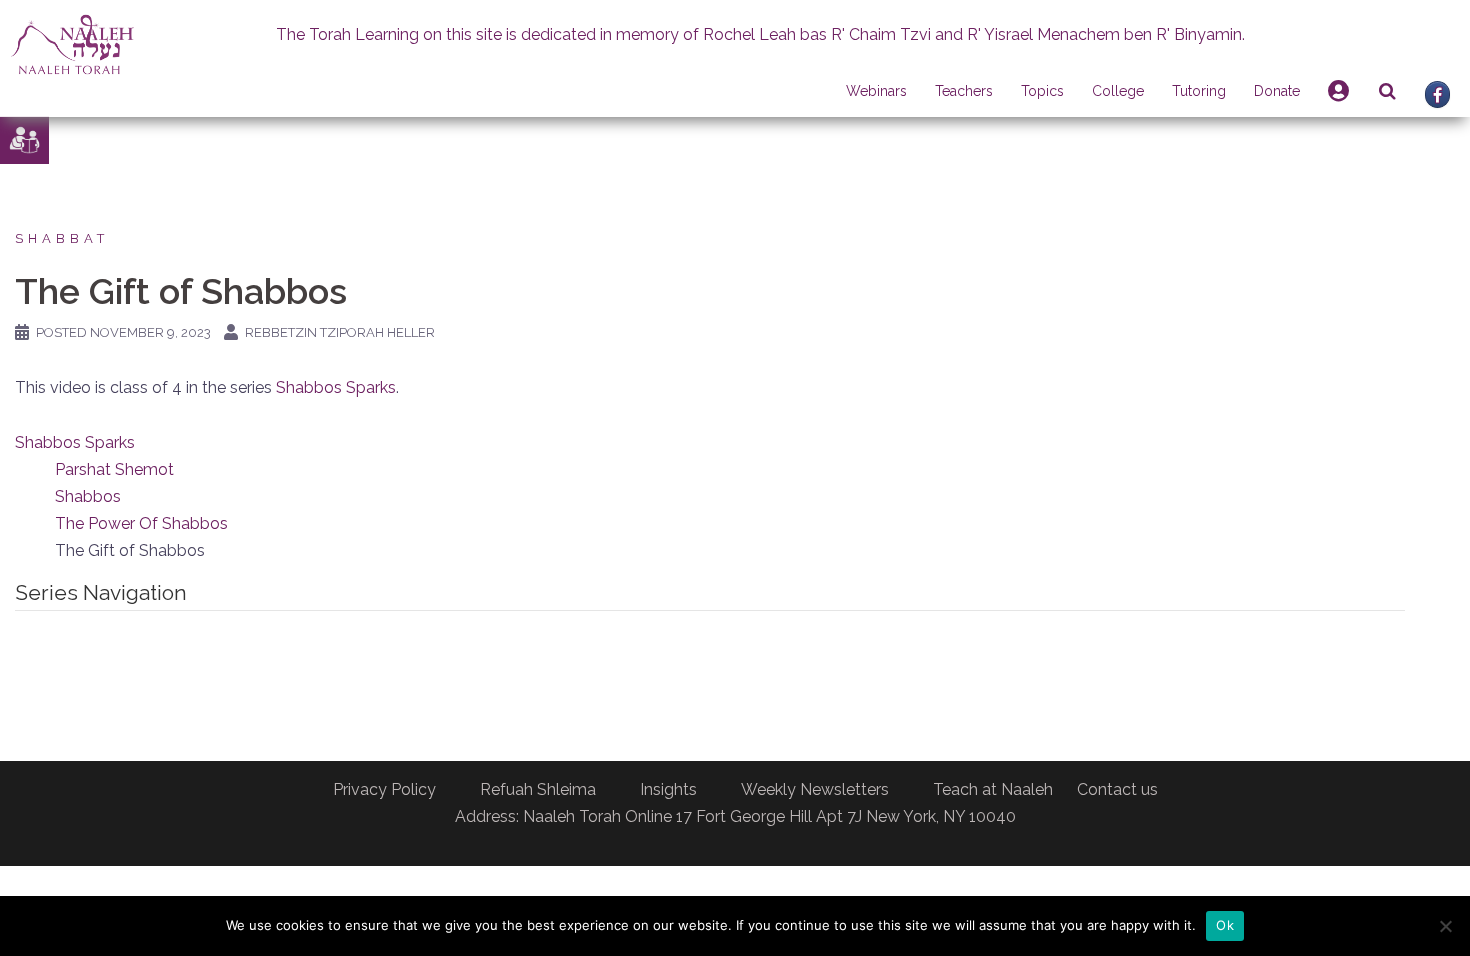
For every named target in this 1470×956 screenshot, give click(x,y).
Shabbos (88, 496)
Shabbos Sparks (336, 387)
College (1118, 91)
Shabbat (62, 238)
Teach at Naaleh (993, 789)
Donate (1277, 91)
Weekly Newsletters (815, 789)
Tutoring (1199, 91)
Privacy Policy (384, 789)
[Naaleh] (72, 43)
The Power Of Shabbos (141, 523)
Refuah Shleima (538, 789)
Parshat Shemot (114, 469)
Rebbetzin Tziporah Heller (340, 332)
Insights (668, 789)
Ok (1225, 925)
